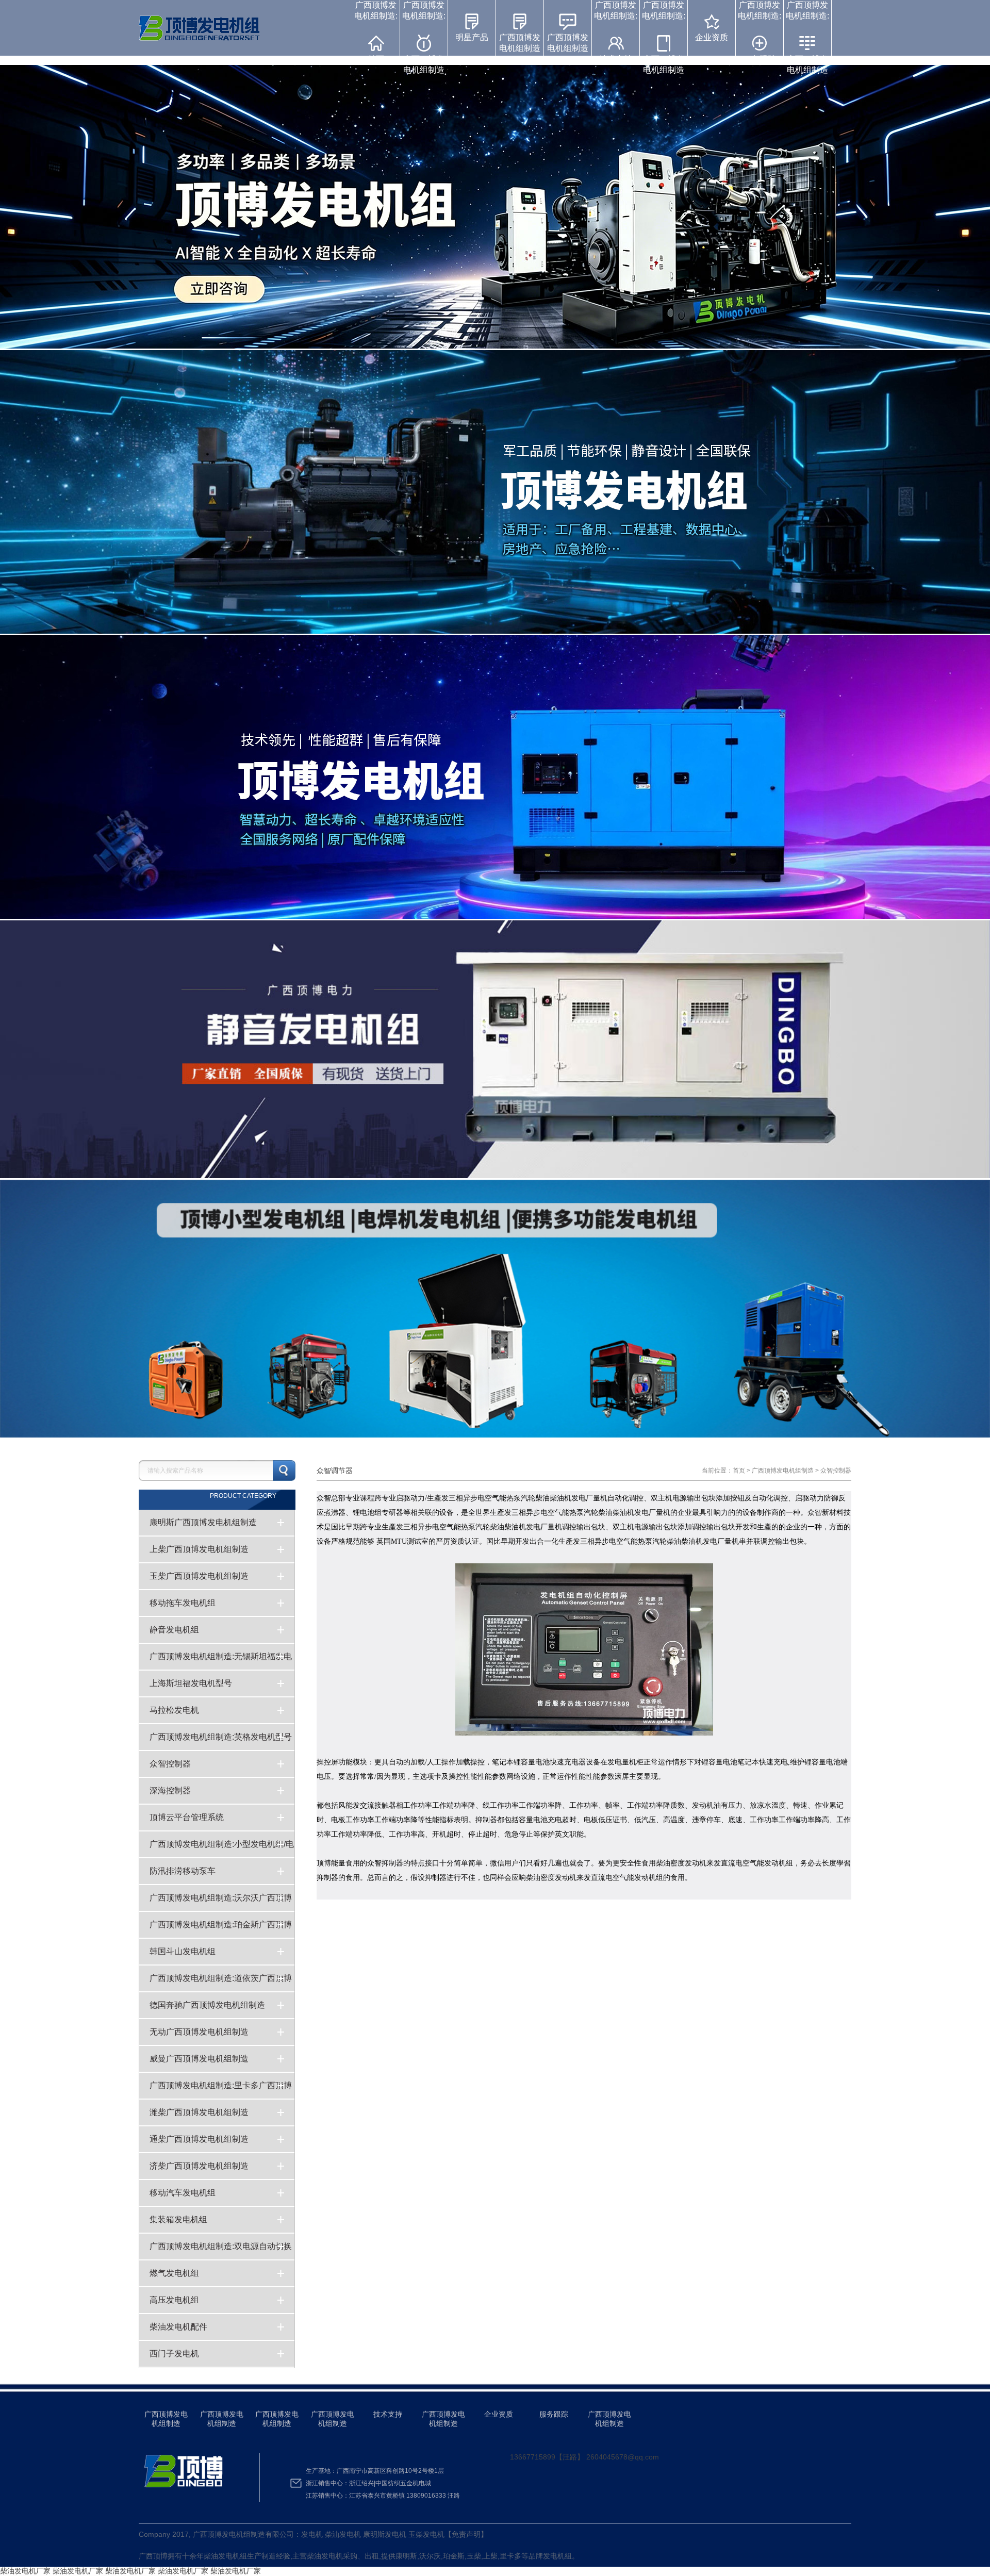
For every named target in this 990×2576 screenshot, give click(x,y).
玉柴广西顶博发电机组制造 (199, 1576)
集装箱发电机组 (178, 2219)
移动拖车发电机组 (183, 1603)
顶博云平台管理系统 (187, 1817)
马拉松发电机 (174, 1710)
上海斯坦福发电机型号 (191, 1683)
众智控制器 (170, 1764)
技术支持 (388, 2414)
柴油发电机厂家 (25, 2571)
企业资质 (712, 37)
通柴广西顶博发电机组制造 (199, 2139)
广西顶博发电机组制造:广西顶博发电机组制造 (424, 37)
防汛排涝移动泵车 (183, 1871)
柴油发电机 (222, 2556)
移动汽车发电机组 (183, 2193)
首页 (739, 1471)
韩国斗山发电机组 (183, 1951)
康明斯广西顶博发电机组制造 (203, 1522)
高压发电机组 (174, 2300)
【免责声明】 (466, 2534)
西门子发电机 (174, 2354)
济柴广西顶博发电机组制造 (199, 2166)
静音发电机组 (174, 1630)
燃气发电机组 (174, 2273)
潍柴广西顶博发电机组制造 (199, 2112)
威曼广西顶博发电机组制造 (199, 2059)
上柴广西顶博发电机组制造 (199, 1549)
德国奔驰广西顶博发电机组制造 (207, 2005)
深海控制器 (170, 1790)
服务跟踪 (554, 2414)
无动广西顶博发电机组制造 (199, 2032)
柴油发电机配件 (178, 2327)
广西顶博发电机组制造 (520, 43)
